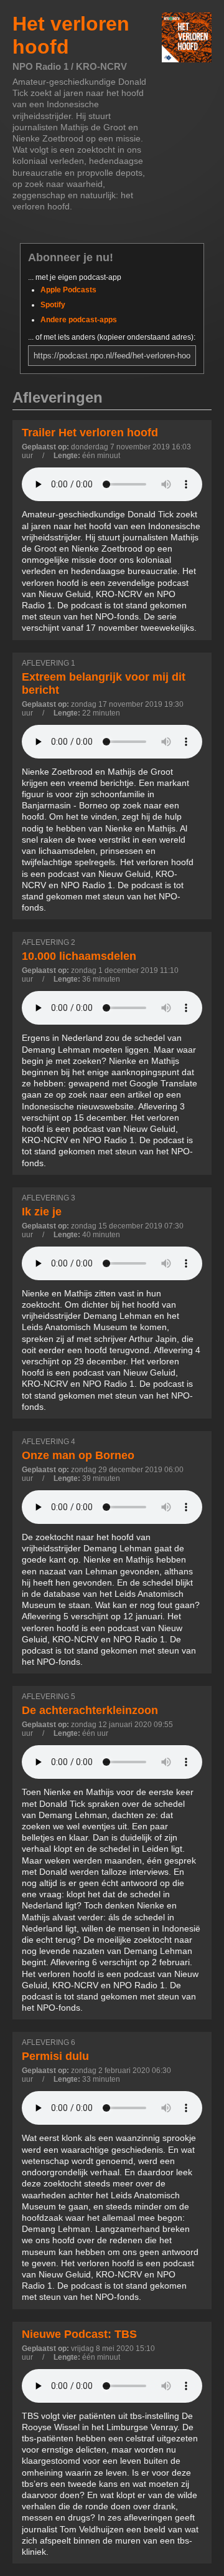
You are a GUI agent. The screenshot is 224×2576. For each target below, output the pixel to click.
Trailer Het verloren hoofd (90, 433)
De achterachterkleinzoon (90, 1710)
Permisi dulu (55, 2056)
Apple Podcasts (68, 290)
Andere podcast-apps (79, 320)
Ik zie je (42, 1212)
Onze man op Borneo (78, 1455)
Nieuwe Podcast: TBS (79, 2334)
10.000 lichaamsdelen (79, 956)
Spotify (53, 305)
